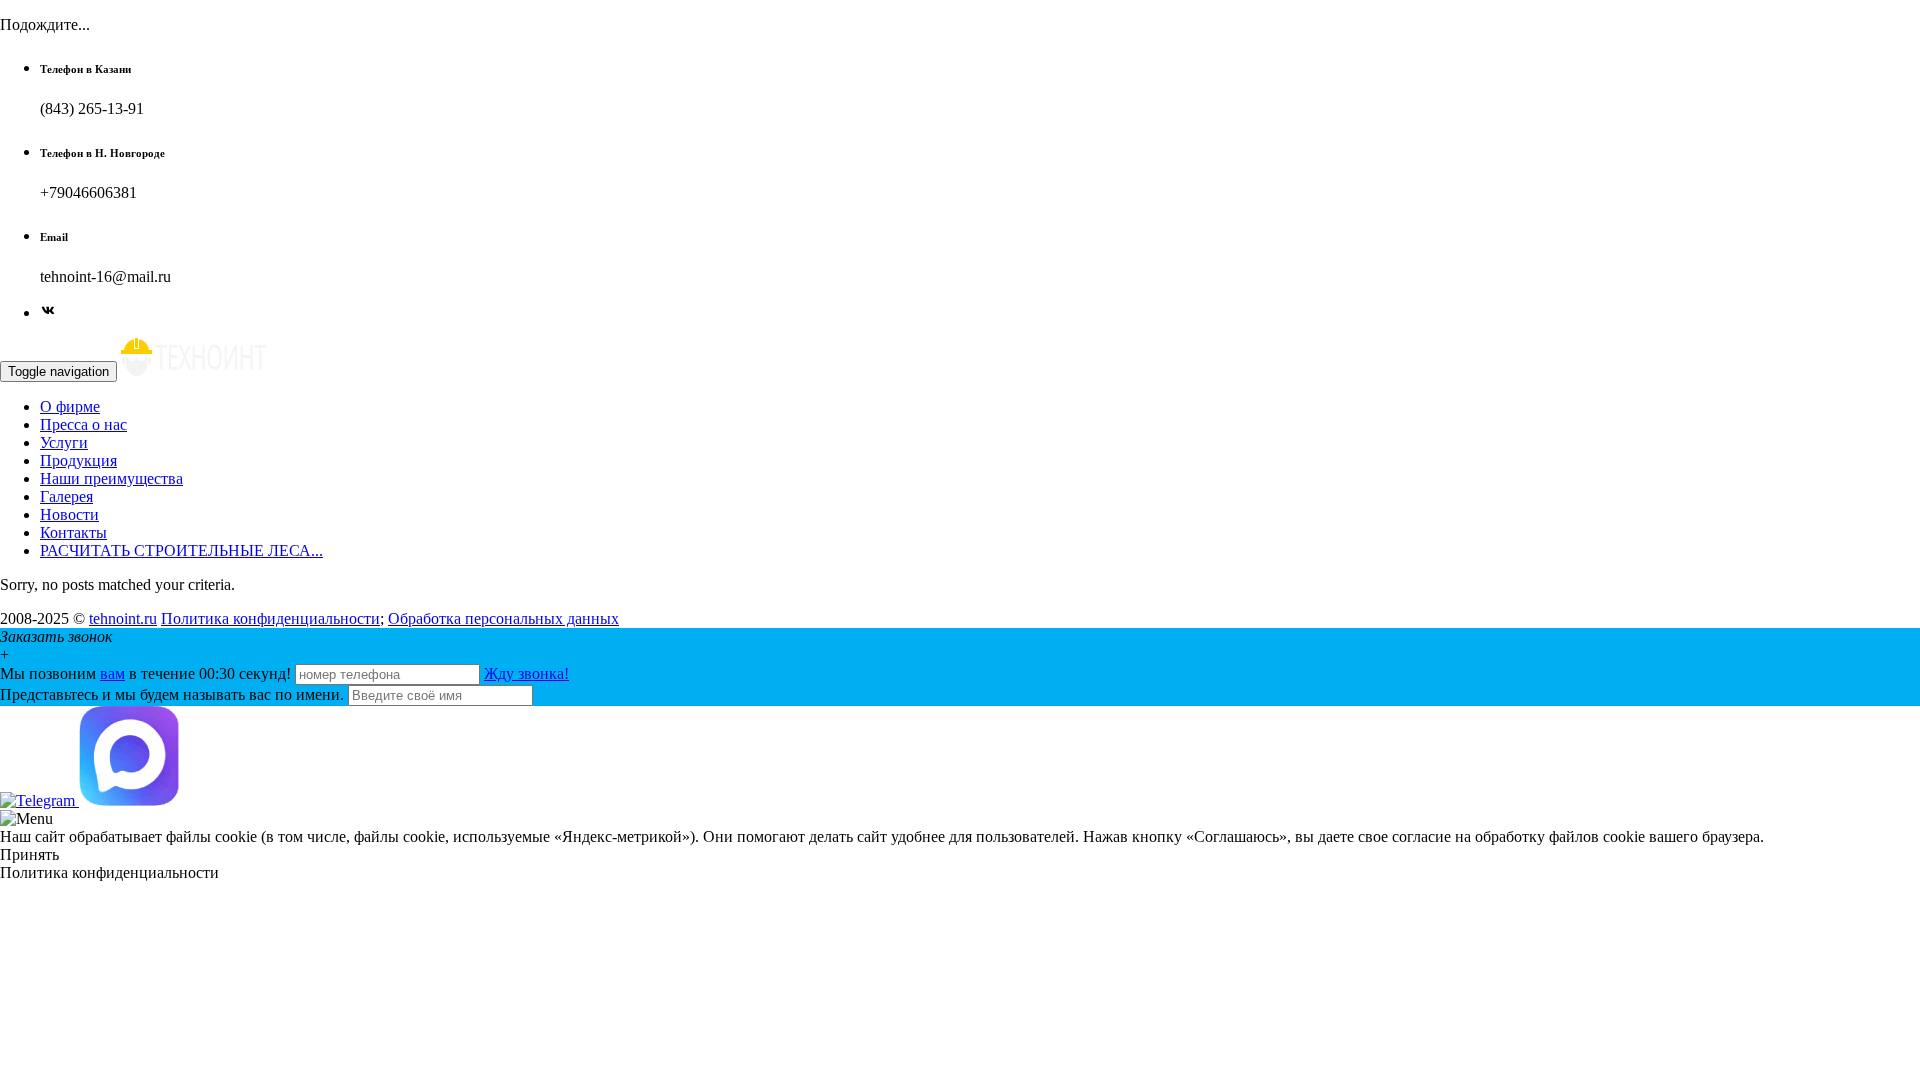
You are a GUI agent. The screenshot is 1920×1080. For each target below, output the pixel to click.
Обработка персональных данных (503, 618)
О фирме (70, 406)
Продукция (78, 460)
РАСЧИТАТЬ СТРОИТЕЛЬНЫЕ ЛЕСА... (181, 550)
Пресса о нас (83, 424)
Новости (69, 514)
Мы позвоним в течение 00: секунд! (147, 673)
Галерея (66, 496)
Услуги (64, 442)
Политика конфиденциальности (270, 618)
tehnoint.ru (123, 618)
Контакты (73, 532)
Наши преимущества (111, 478)
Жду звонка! (526, 673)
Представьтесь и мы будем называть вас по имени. (172, 694)
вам (112, 673)
